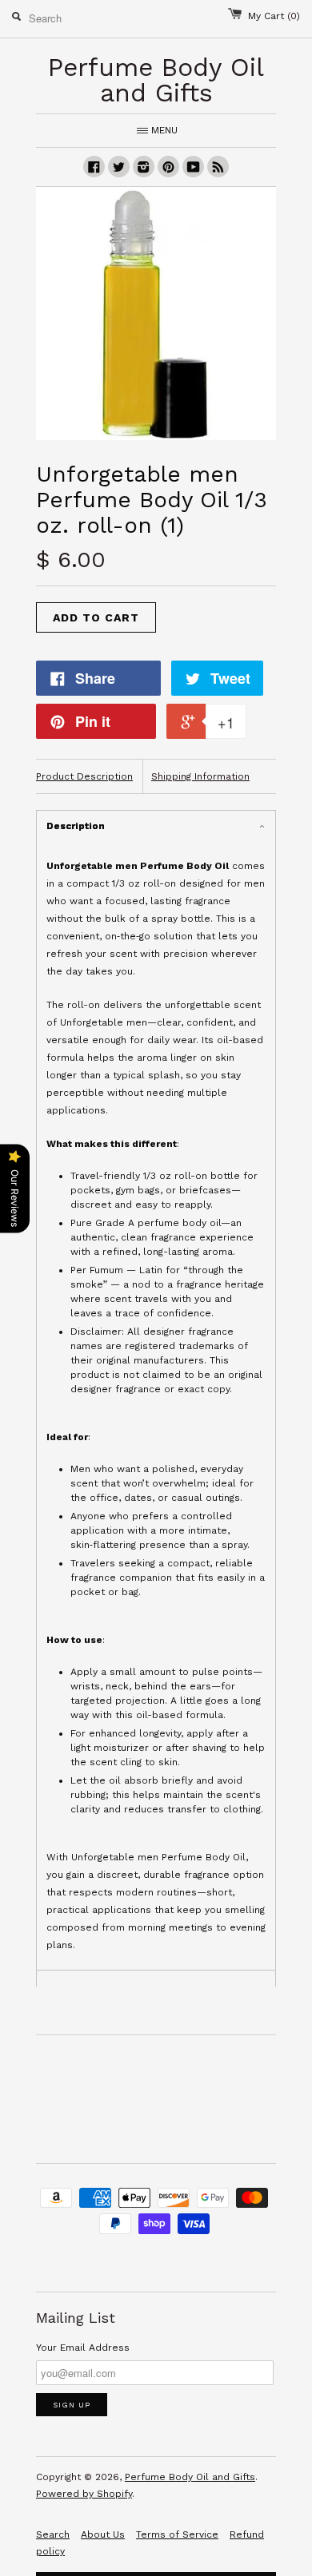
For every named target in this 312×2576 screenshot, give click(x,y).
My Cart (274, 16)
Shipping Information (200, 776)
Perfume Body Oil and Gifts (190, 2477)
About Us (103, 2534)
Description (76, 826)
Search (53, 2534)
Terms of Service (177, 2534)
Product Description (84, 776)
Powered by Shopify (84, 2494)
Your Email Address (83, 2348)
